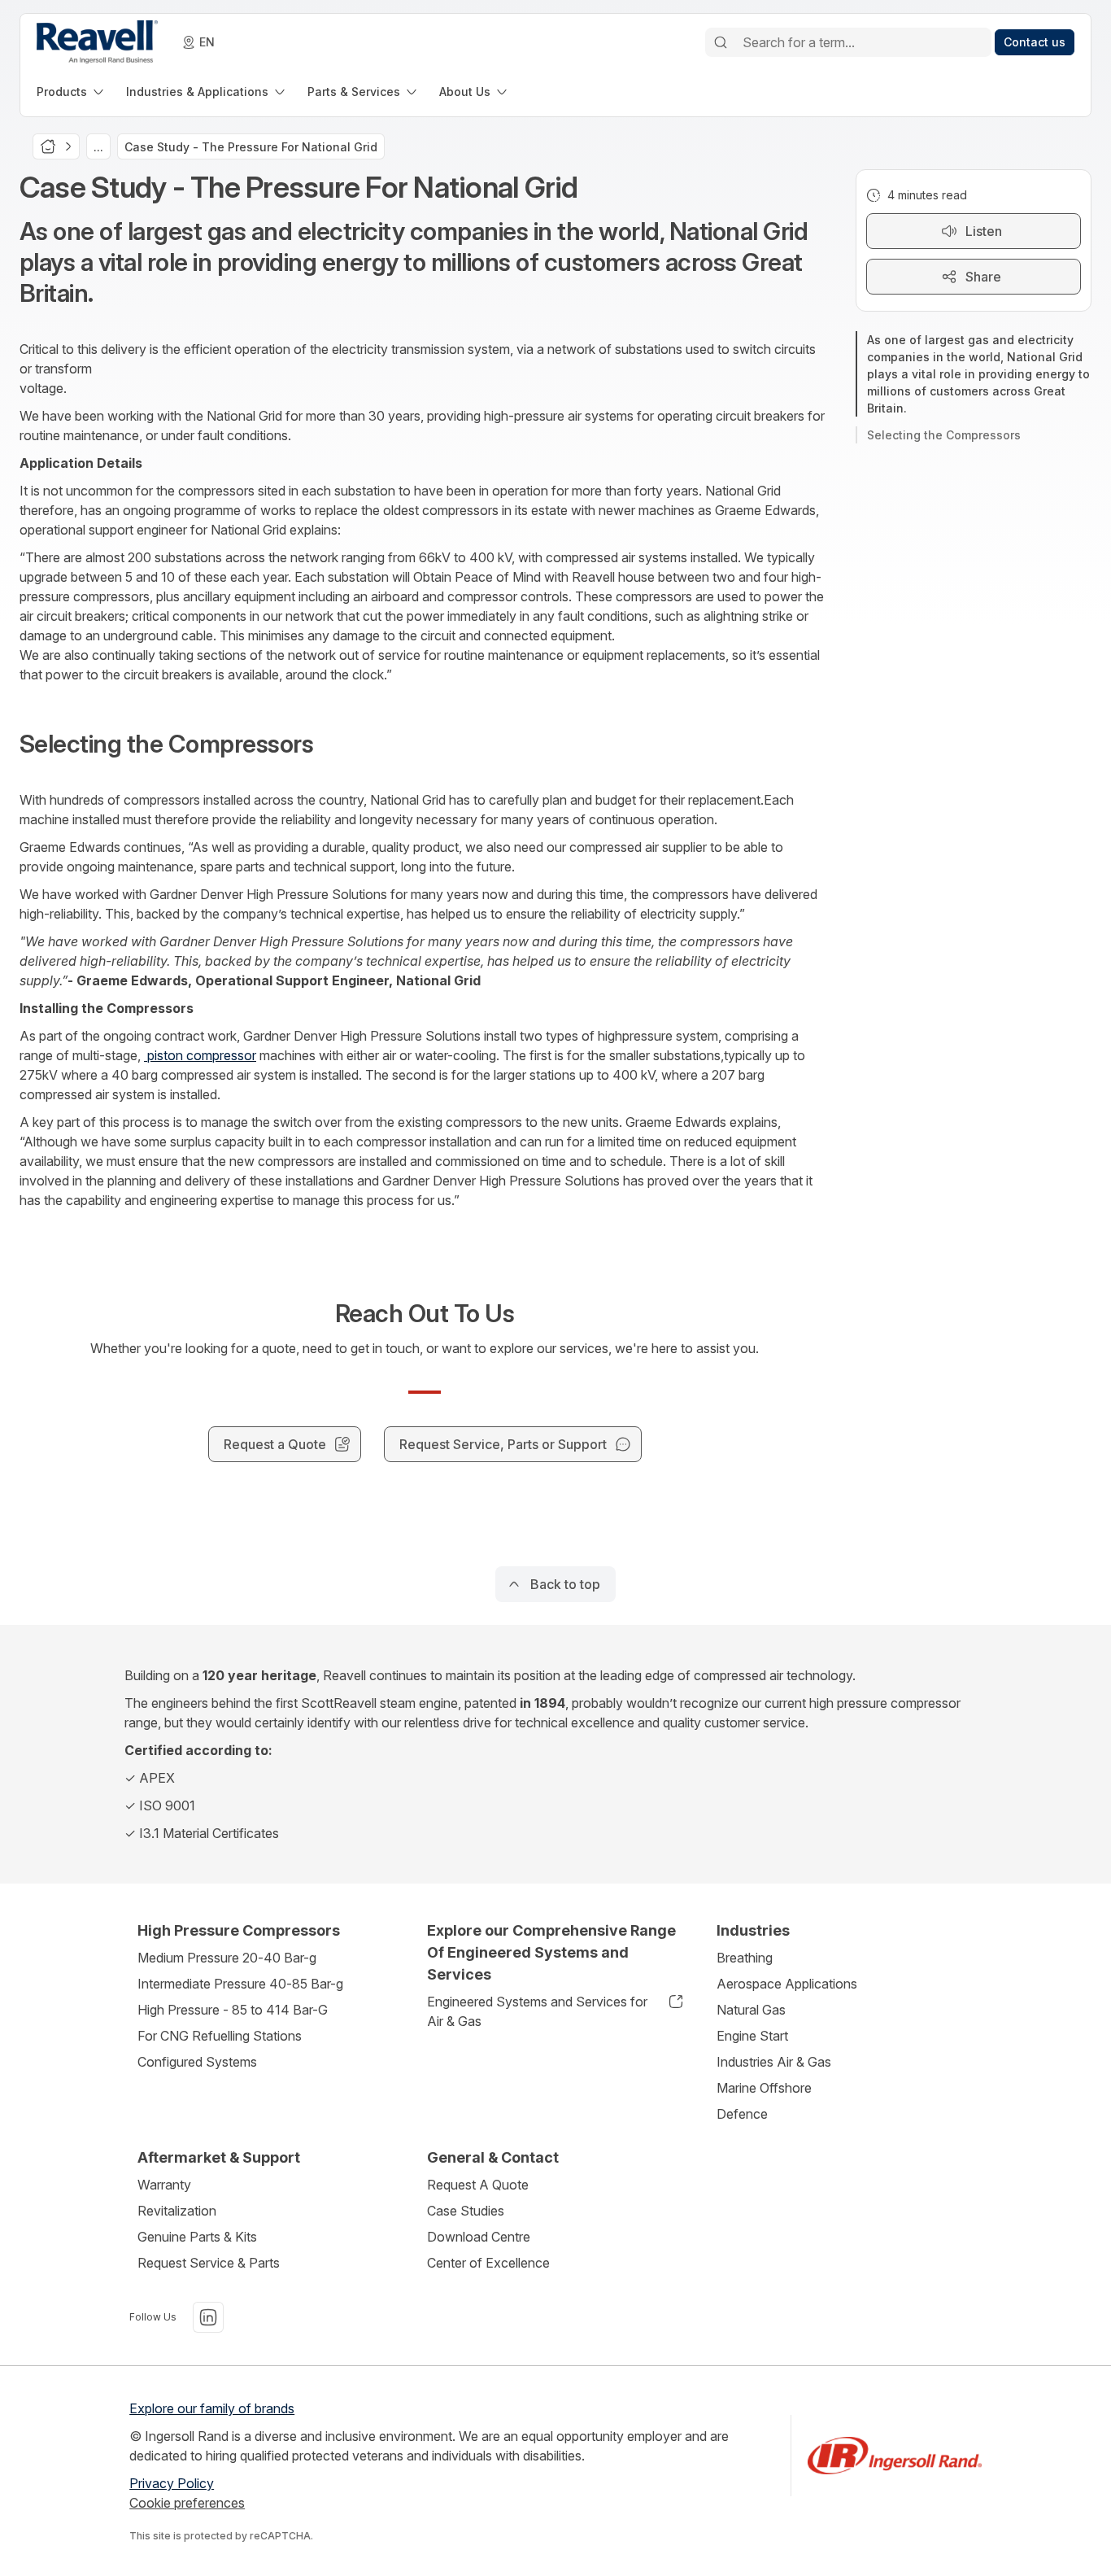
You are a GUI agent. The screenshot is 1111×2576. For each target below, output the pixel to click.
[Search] (721, 42)
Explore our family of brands (212, 2408)
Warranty (164, 2185)
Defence (742, 2114)
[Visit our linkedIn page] (208, 2317)
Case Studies (466, 2211)
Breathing (745, 1958)
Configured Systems (197, 2062)
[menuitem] (72, 92)
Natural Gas (751, 2010)
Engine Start (752, 2036)
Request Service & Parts (209, 2263)
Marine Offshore (764, 2088)
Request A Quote (478, 2185)
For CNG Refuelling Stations (220, 2036)
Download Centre (479, 2237)
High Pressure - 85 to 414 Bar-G (233, 2010)
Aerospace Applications (787, 1984)
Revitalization (177, 2211)
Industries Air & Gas (774, 2062)
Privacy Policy (172, 2483)
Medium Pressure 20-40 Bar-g (227, 1958)
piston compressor (200, 1055)
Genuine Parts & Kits (197, 2237)
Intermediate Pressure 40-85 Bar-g (240, 1984)
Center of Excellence (488, 2263)
